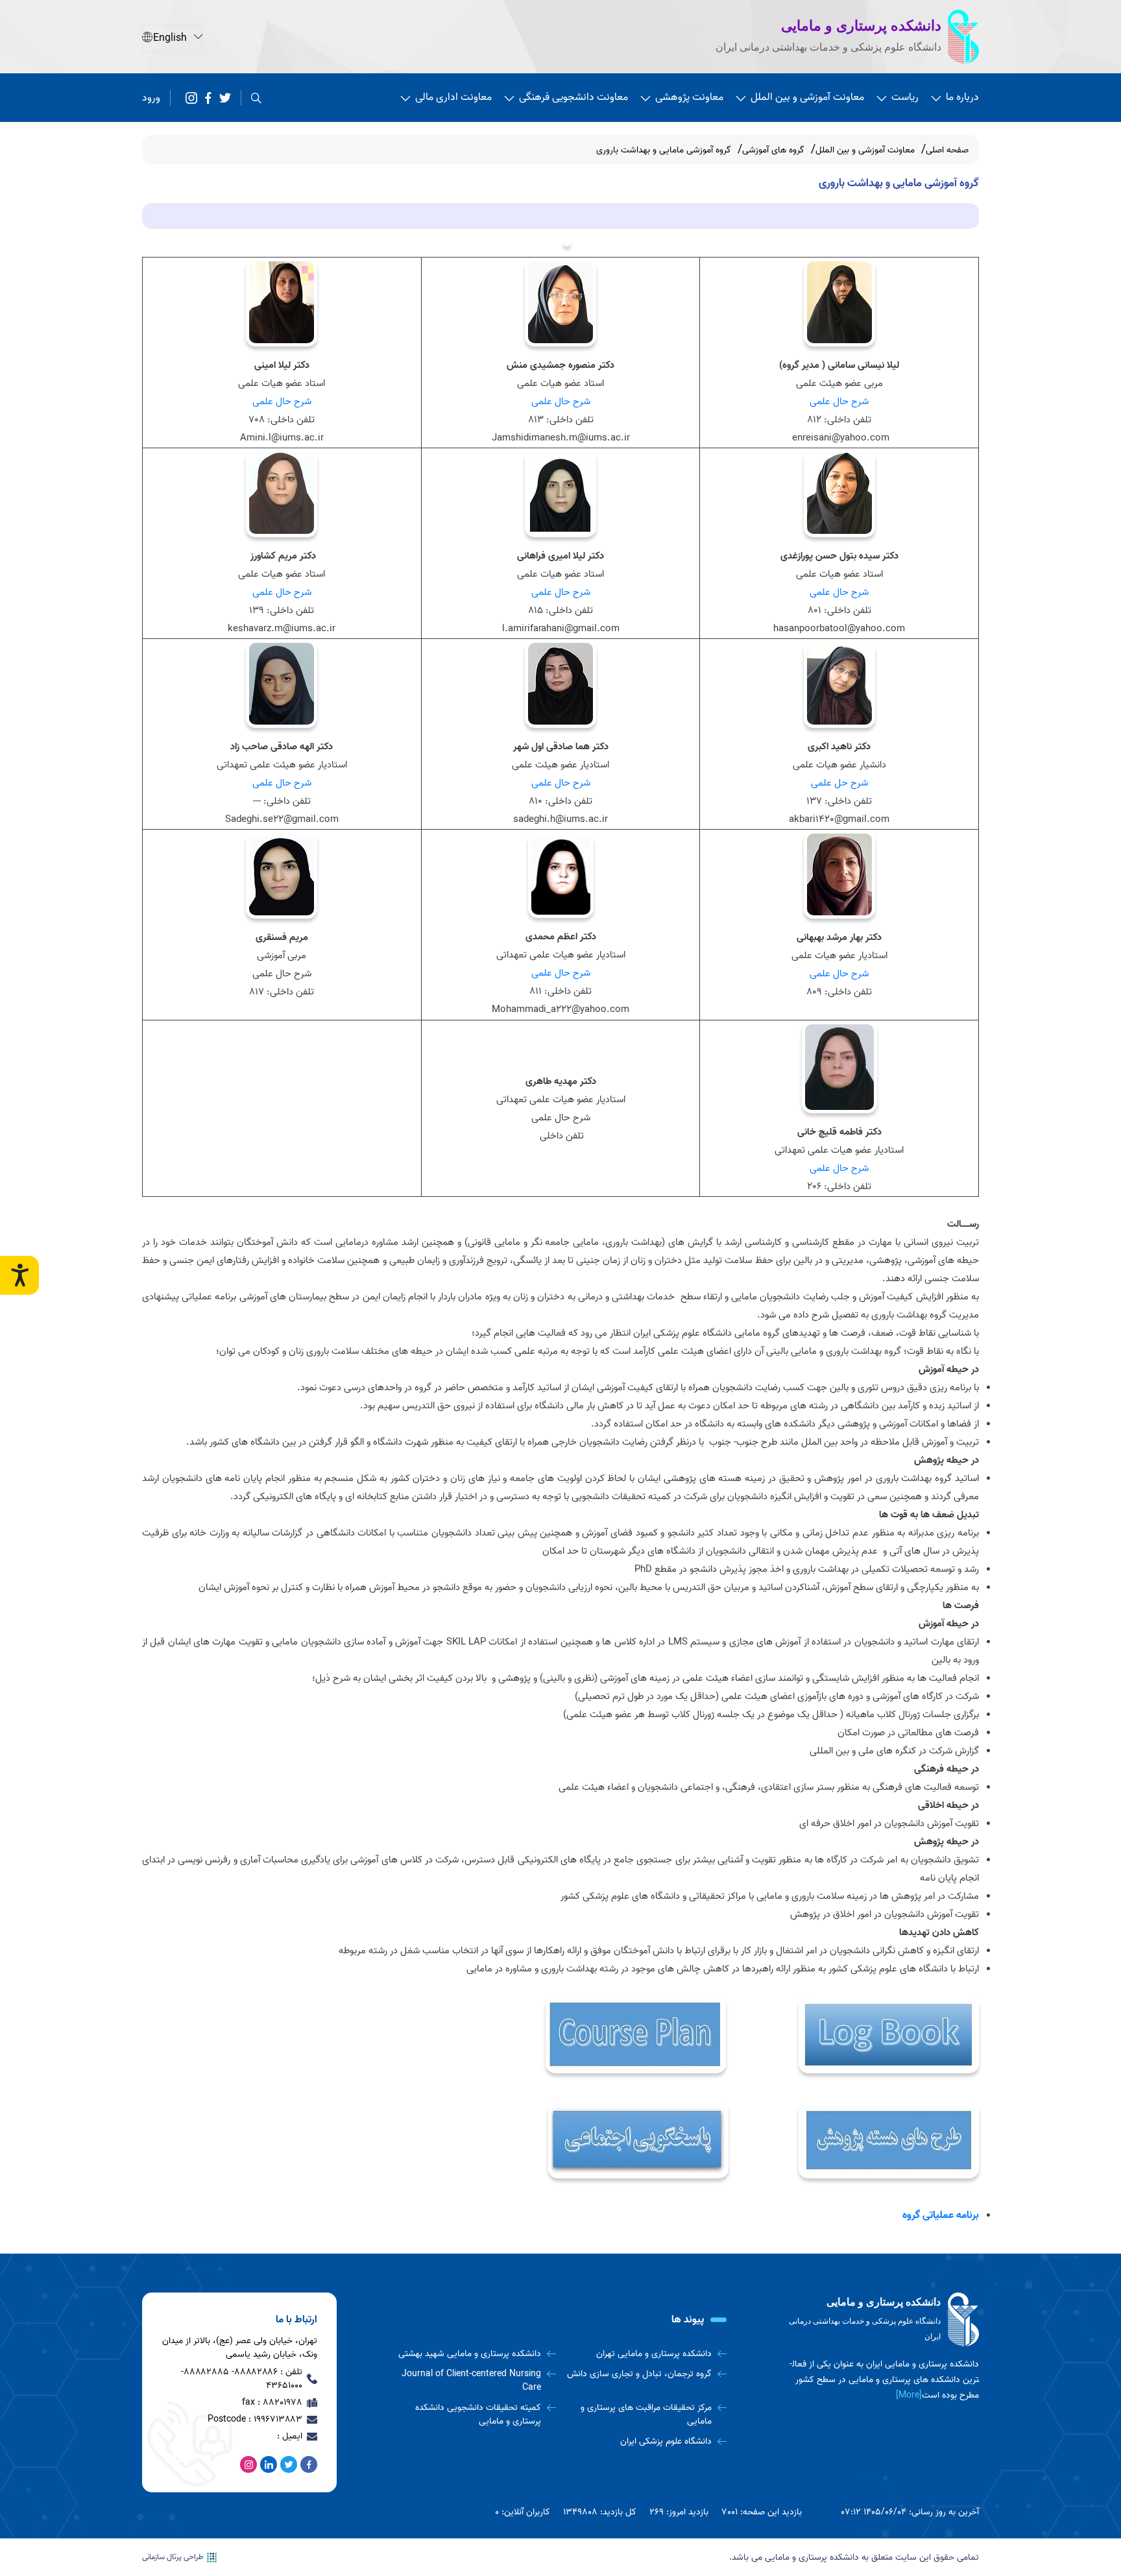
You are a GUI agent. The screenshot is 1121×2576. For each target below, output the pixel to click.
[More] (909, 2395)
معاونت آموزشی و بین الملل (807, 97)
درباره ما (962, 97)
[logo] (882, 2320)
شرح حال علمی (839, 402)
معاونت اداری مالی (453, 97)
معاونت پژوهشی (689, 97)
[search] (256, 98)
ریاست (905, 97)
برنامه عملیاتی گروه (941, 2215)
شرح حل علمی (839, 783)
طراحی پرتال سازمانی (173, 2557)
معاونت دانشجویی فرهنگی (573, 97)
